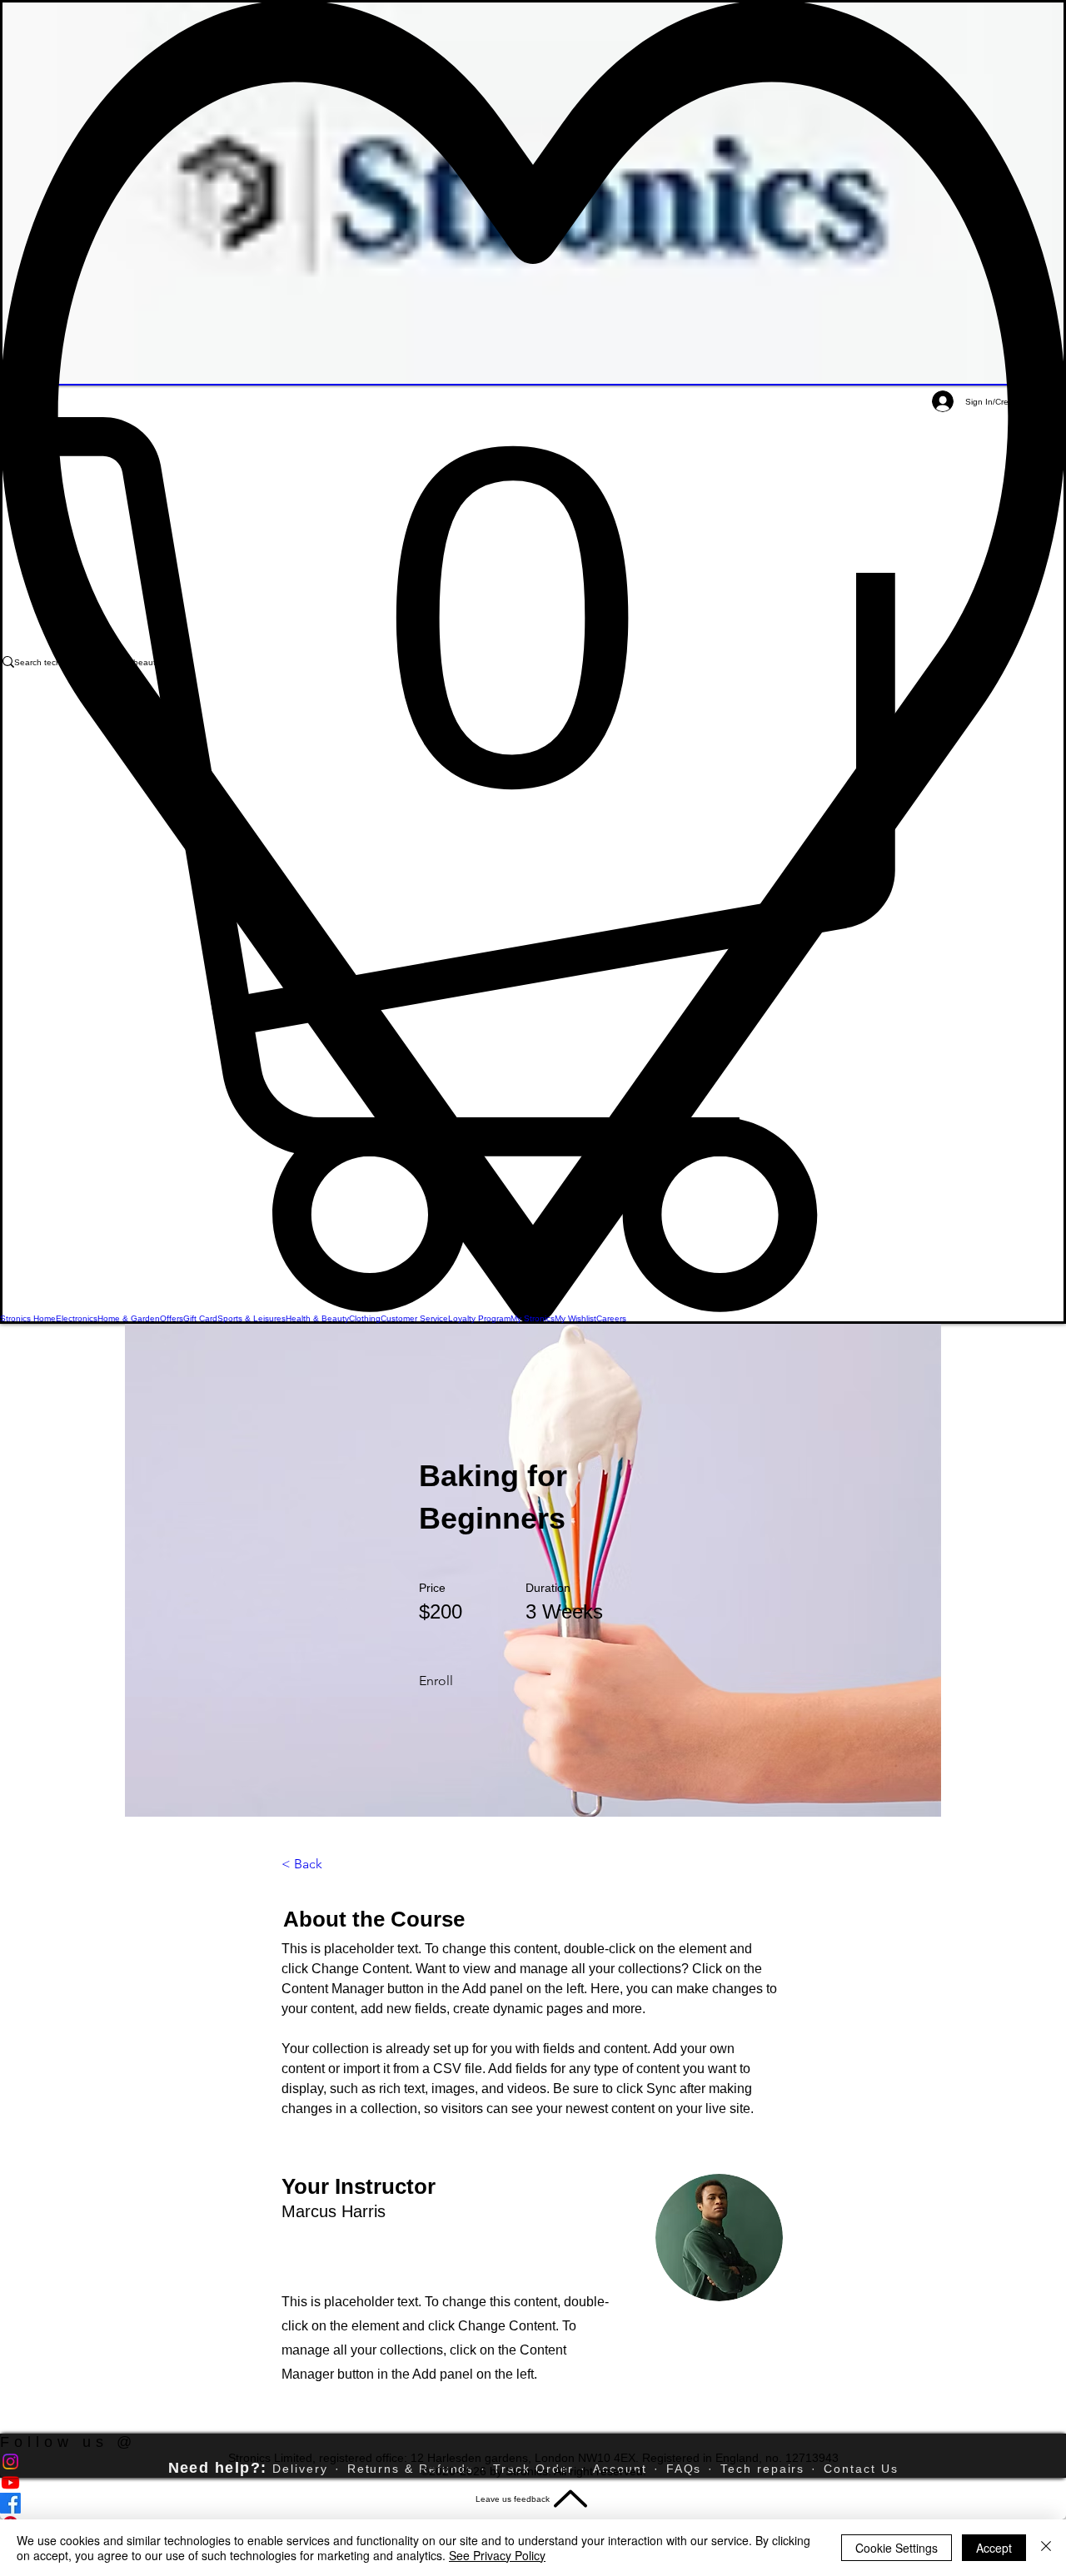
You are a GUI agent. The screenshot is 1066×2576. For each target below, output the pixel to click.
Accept (994, 2548)
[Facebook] (533, 2503)
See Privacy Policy (497, 2555)
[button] (533, 865)
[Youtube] (533, 2482)
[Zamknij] (1046, 2548)
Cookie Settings (897, 2548)
